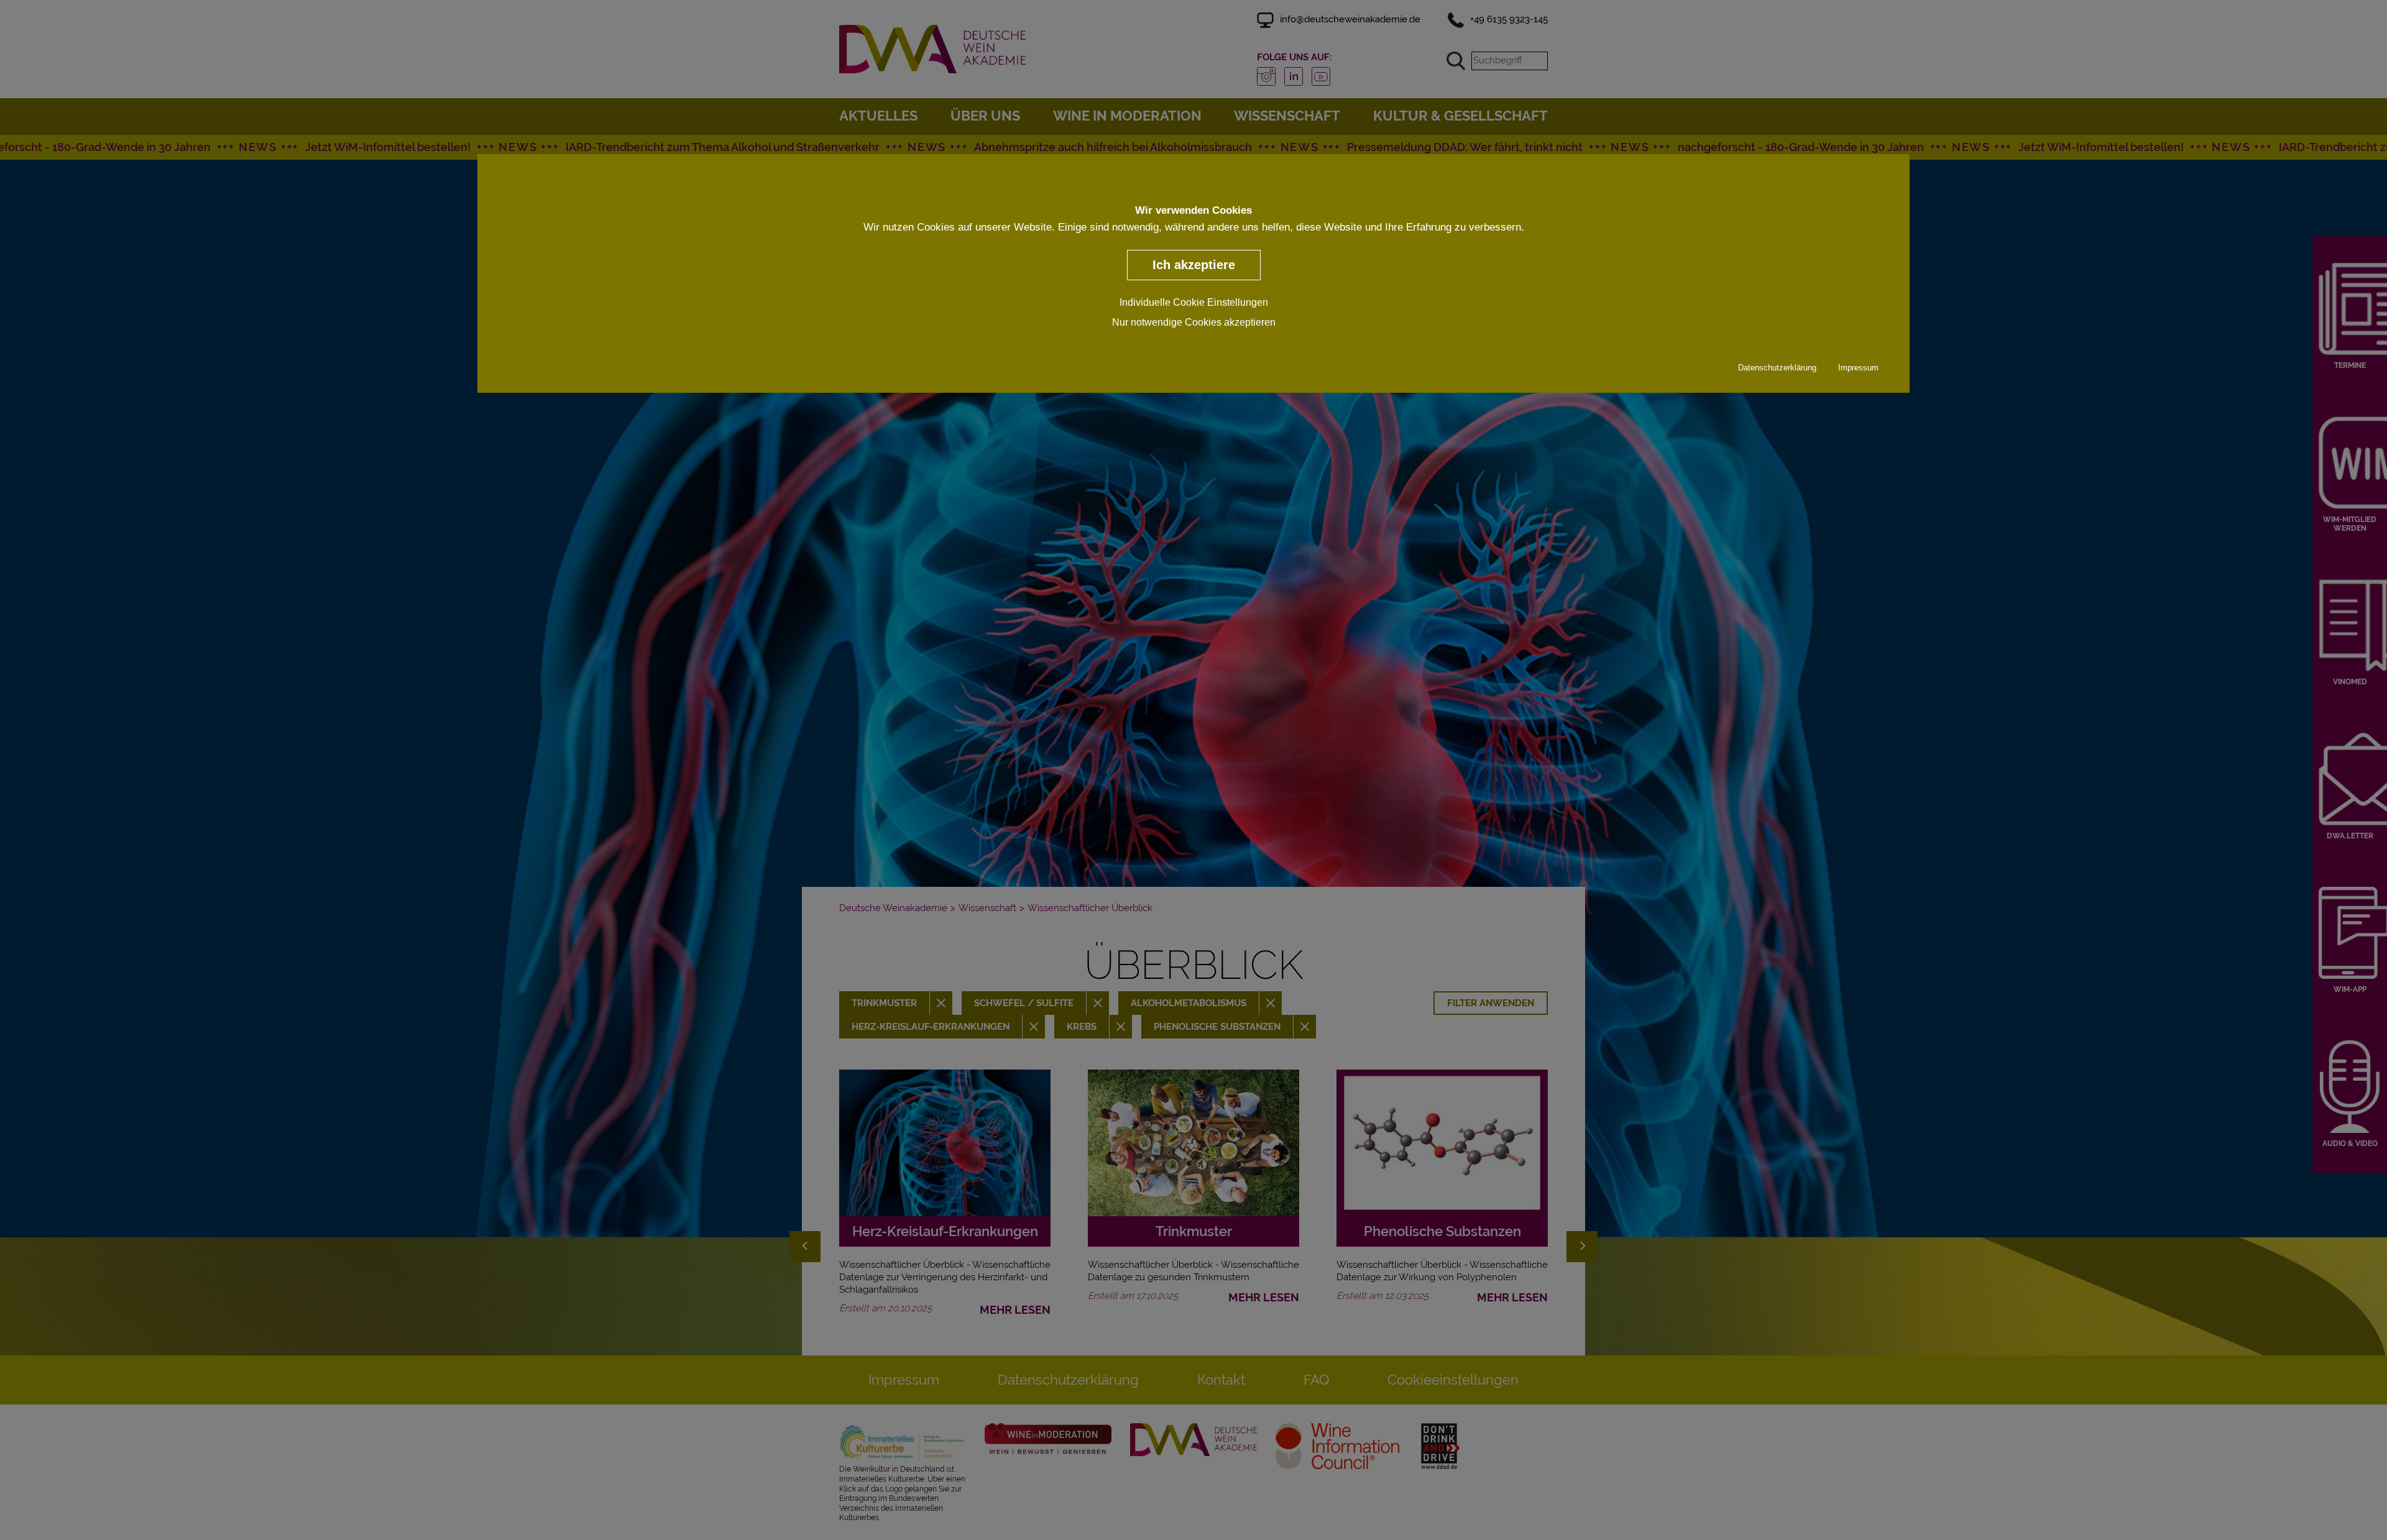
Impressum (1858, 367)
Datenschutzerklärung (1777, 367)
